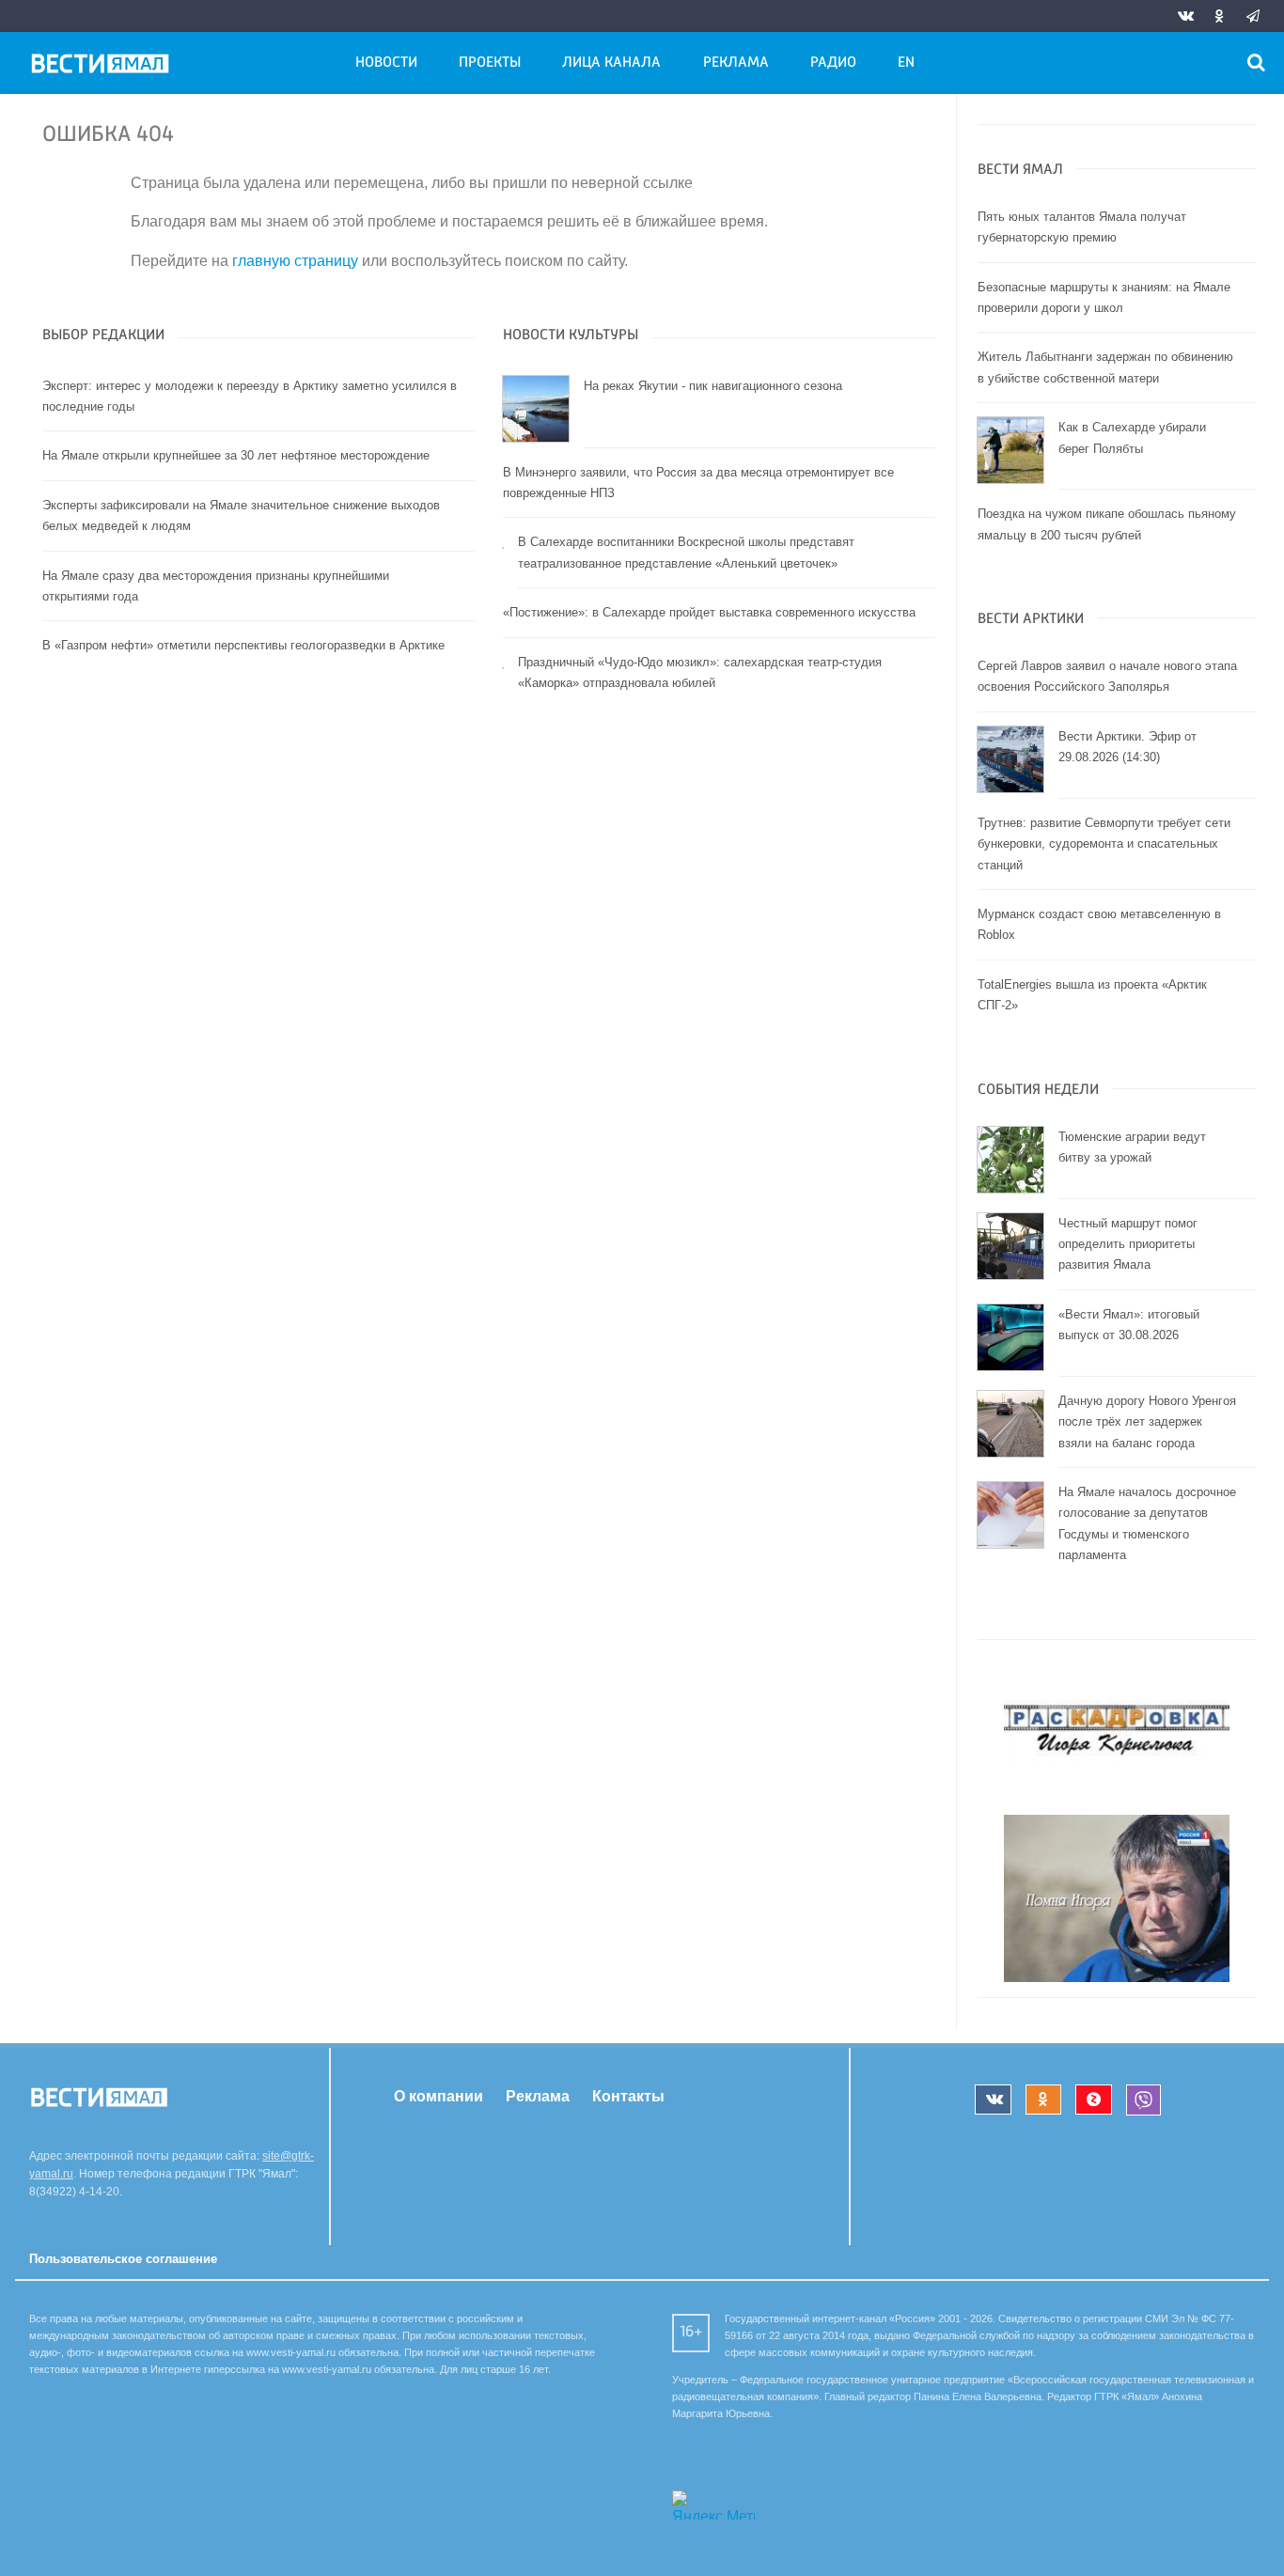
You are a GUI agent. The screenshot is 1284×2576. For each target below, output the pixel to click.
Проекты (490, 63)
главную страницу (295, 261)
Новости (386, 63)
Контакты (628, 2096)
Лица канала (611, 63)
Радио (833, 63)
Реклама (736, 63)
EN (906, 63)
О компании (438, 2096)
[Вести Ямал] (103, 67)
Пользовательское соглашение (123, 2259)
